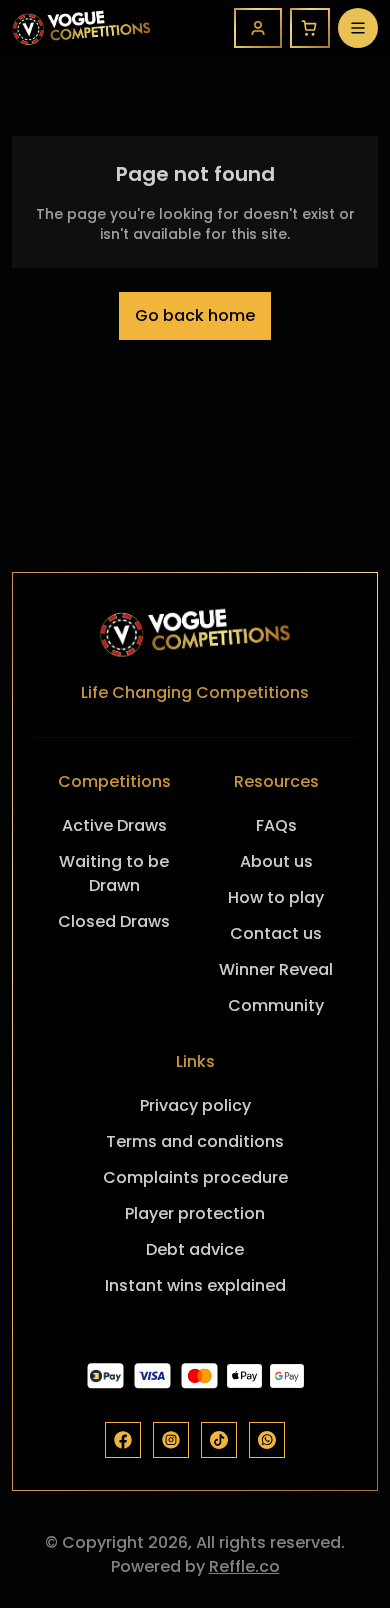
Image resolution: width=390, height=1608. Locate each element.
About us (276, 861)
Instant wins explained (195, 1285)
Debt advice (195, 1249)
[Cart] (310, 28)
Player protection (195, 1213)
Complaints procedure (195, 1177)
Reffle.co (244, 1566)
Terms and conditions (195, 1141)
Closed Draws (114, 921)
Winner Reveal (276, 969)
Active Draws (114, 825)
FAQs (276, 825)
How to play (276, 897)
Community (276, 1005)
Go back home (195, 315)
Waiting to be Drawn (114, 873)
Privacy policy (195, 1105)
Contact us (276, 933)
